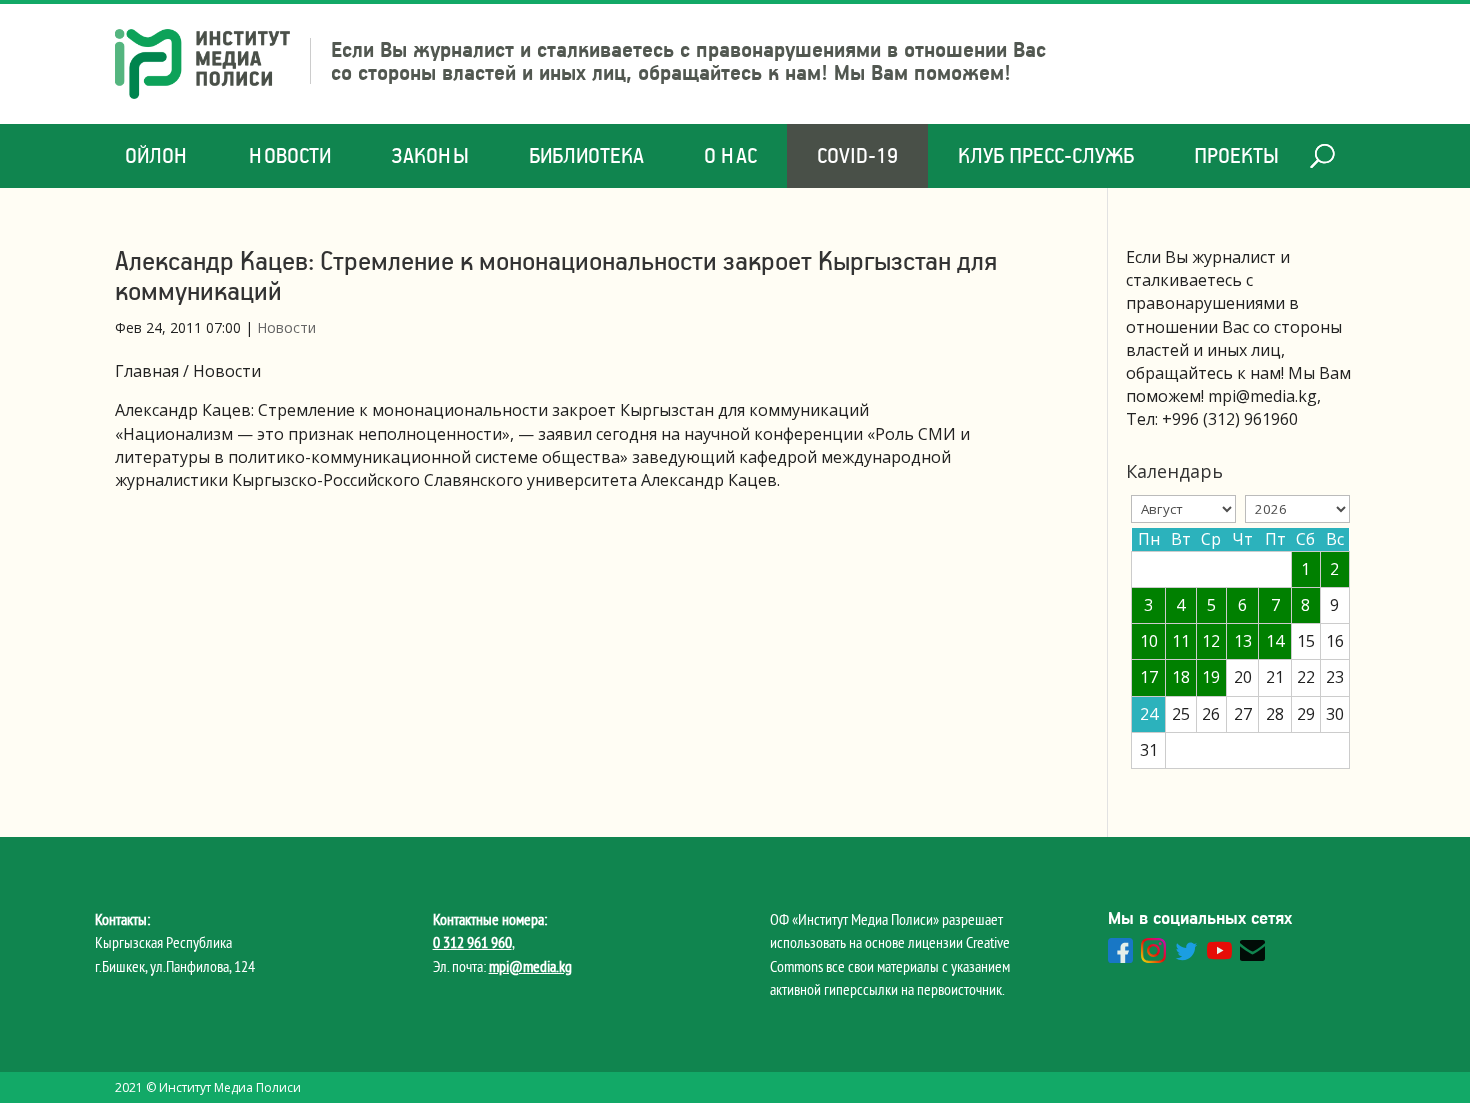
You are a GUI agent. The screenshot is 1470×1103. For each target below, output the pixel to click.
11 (1181, 641)
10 (1149, 641)
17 (1149, 677)
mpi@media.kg (530, 966)
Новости (290, 155)
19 (1211, 677)
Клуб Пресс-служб (1046, 155)
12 (1211, 641)
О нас (730, 155)
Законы (430, 155)
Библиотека (586, 155)
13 (1243, 641)
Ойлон (157, 155)
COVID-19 (857, 155)
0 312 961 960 (472, 942)
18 (1181, 677)
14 (1275, 641)
